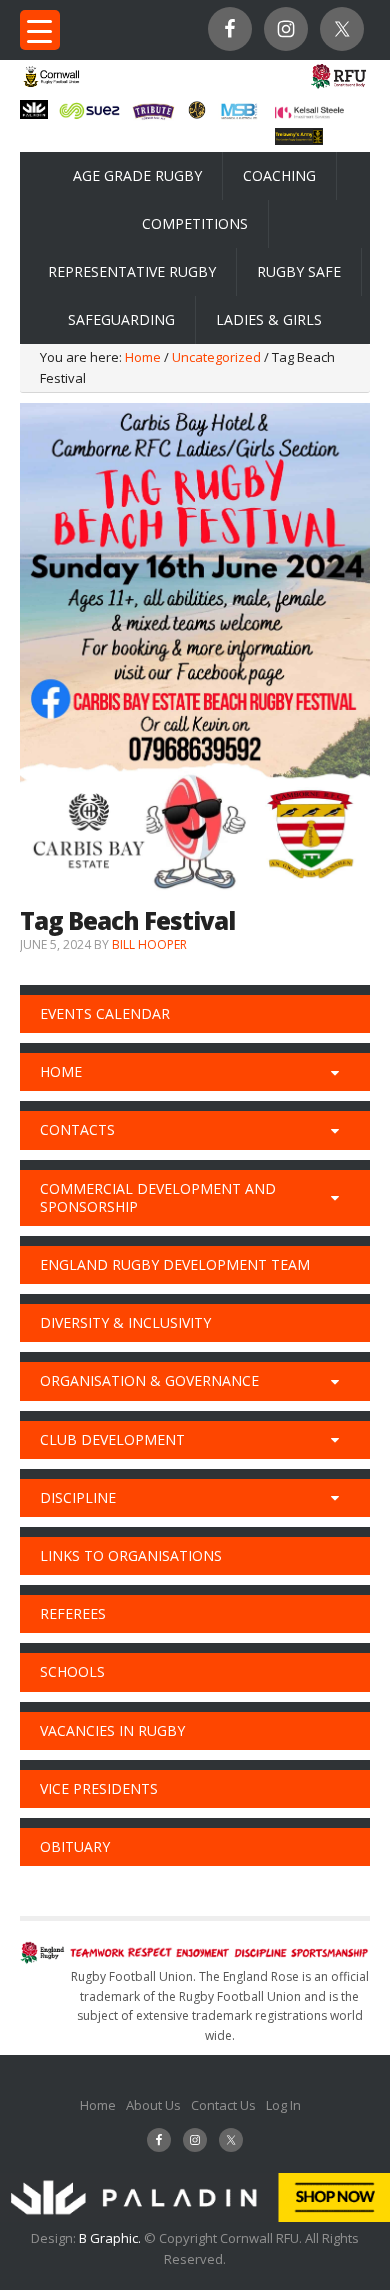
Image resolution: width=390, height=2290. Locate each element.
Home (98, 2105)
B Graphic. (111, 2238)
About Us (153, 2105)
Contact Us (223, 2105)
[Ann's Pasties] (197, 113)
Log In (283, 2105)
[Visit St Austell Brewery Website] (153, 118)
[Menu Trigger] (40, 30)
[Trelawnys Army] (299, 139)
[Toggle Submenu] (335, 1072)
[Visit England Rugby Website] (338, 87)
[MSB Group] (239, 116)
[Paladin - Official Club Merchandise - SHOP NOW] (195, 2217)
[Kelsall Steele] (310, 113)
